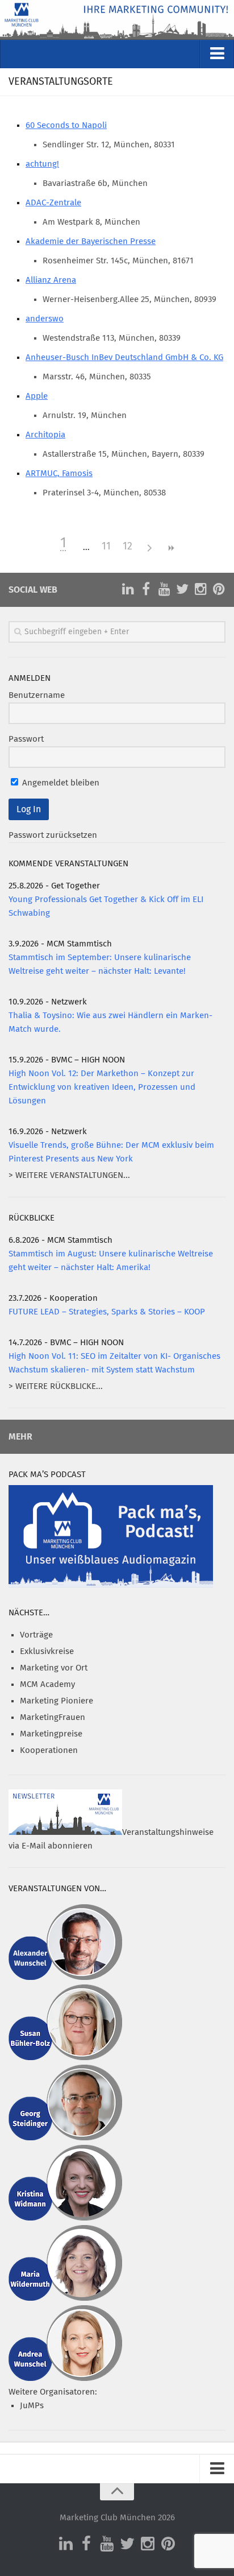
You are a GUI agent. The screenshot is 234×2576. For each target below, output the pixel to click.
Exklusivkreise (47, 1651)
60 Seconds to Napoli (66, 125)
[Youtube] (164, 589)
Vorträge (36, 1635)
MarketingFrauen (53, 1717)
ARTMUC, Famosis (59, 474)
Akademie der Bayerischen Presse (91, 241)
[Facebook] (146, 589)
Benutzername (37, 695)
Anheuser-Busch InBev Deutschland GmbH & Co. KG (124, 357)
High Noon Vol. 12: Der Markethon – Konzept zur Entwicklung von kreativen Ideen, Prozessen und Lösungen (102, 1087)
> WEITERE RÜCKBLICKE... (56, 1386)
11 (106, 547)
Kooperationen (49, 1750)
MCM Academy (47, 1684)
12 (128, 547)
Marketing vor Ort (54, 1668)
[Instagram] (200, 589)
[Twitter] (182, 589)
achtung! (42, 164)
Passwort (26, 739)
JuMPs (32, 2406)
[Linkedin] (128, 589)
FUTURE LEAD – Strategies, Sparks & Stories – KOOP (107, 1312)
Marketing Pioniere (57, 1701)
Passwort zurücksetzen (53, 835)
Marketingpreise (51, 1734)
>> (171, 548)
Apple (37, 396)
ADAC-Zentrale (53, 203)
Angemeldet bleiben (60, 783)
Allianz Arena (51, 280)
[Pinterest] (219, 589)
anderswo (45, 319)
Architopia (45, 435)
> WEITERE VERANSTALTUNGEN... (69, 1175)
